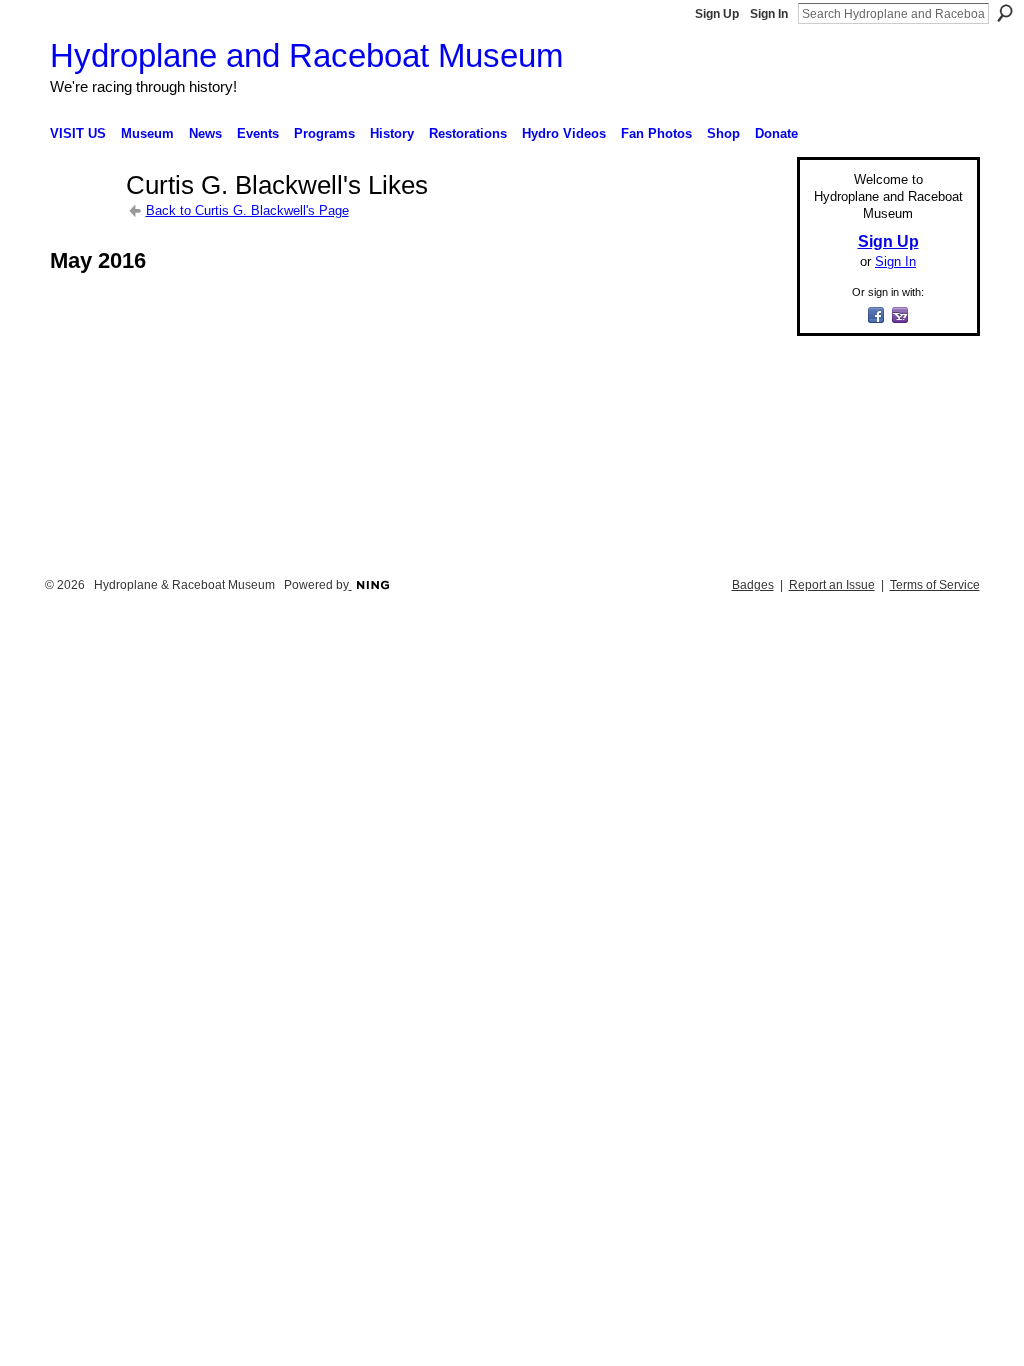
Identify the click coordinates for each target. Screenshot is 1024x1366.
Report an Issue (832, 585)
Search (1005, 13)
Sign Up (717, 14)
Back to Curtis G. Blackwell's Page (247, 210)
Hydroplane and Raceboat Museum (306, 55)
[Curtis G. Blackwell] (82, 221)
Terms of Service (935, 585)
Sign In (769, 14)
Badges (753, 585)
